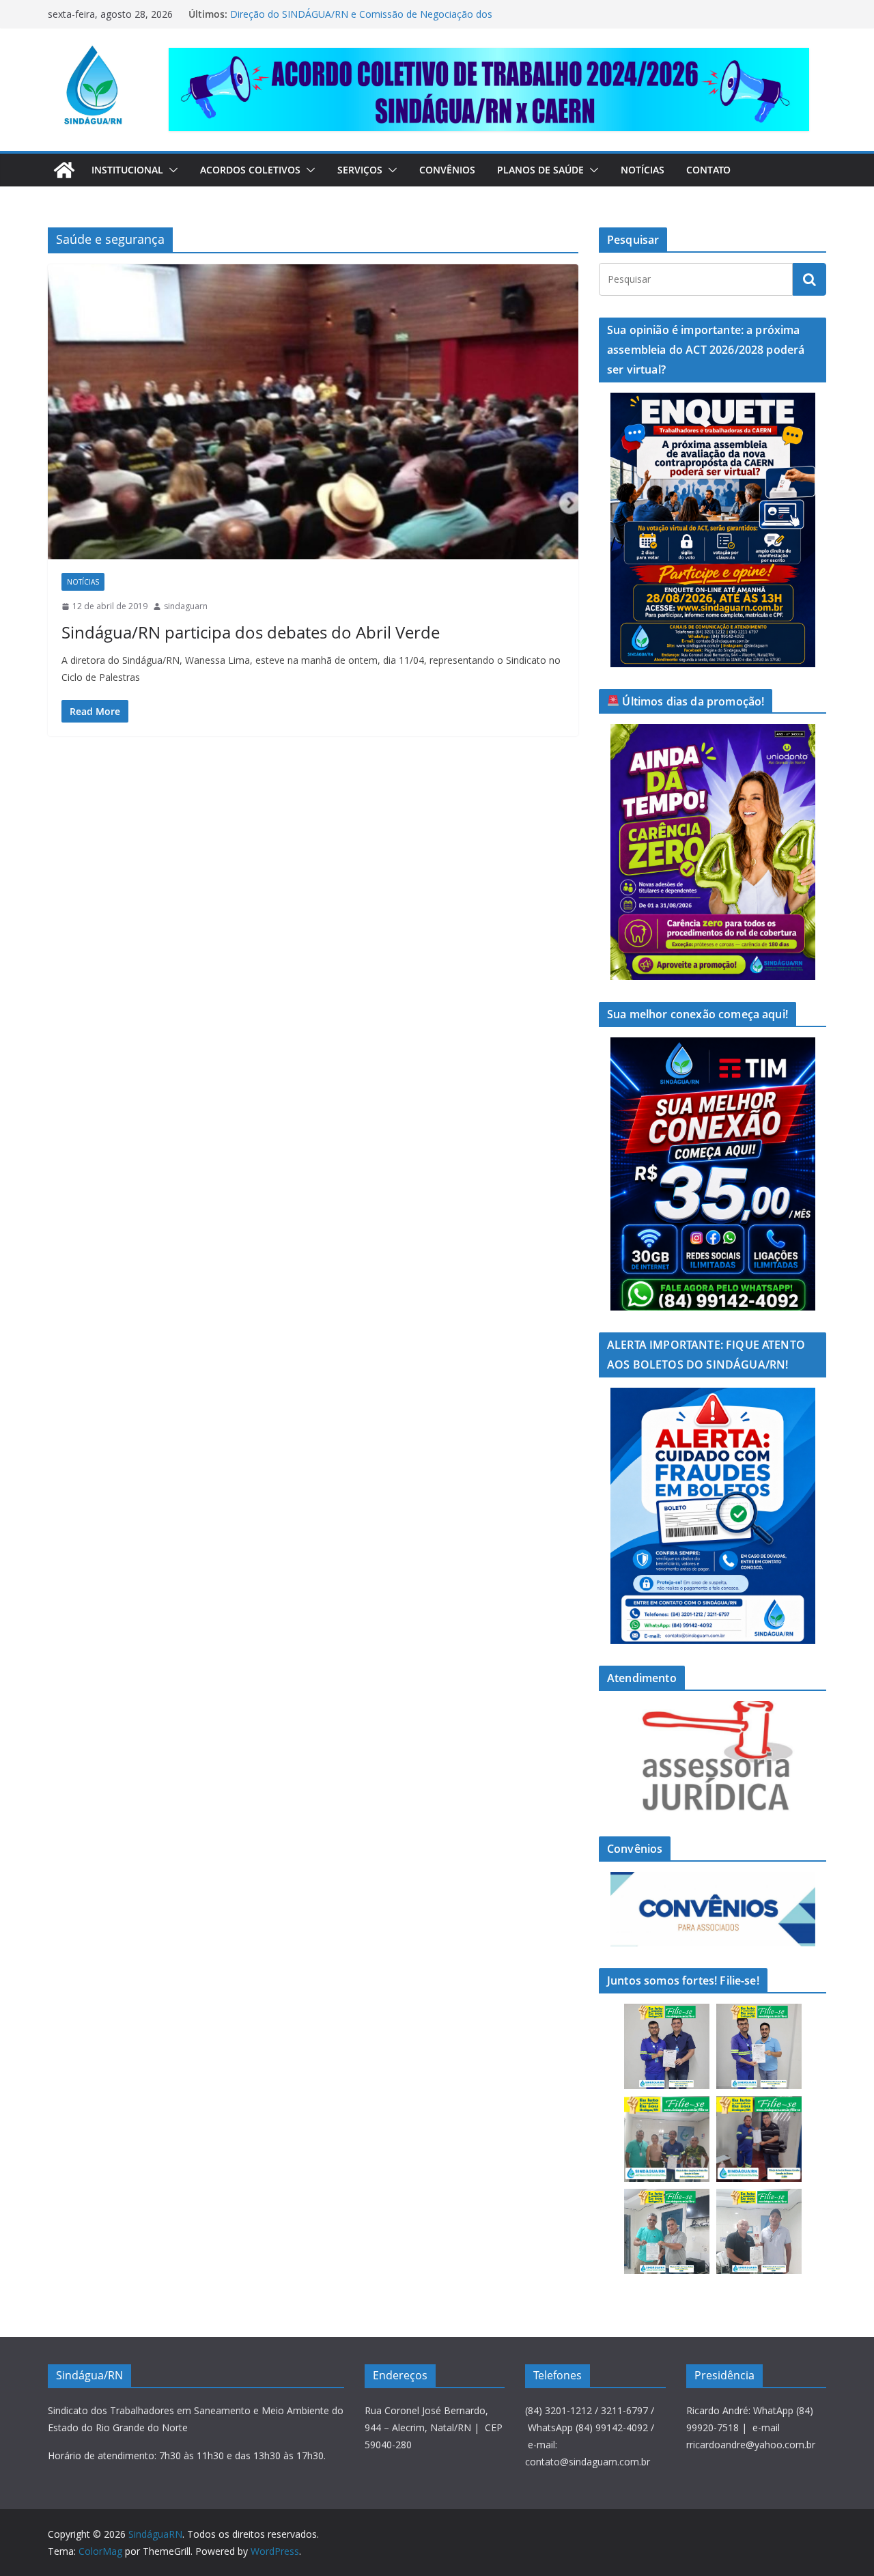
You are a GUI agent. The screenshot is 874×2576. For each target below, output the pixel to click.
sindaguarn (186, 606)
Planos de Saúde (540, 170)
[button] (171, 170)
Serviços (360, 170)
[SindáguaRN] (64, 170)
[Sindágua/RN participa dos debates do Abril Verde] (313, 412)
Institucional (127, 170)
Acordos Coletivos (250, 170)
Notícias (643, 170)
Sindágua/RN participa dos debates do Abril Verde (251, 632)
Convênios (447, 170)
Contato (708, 170)
